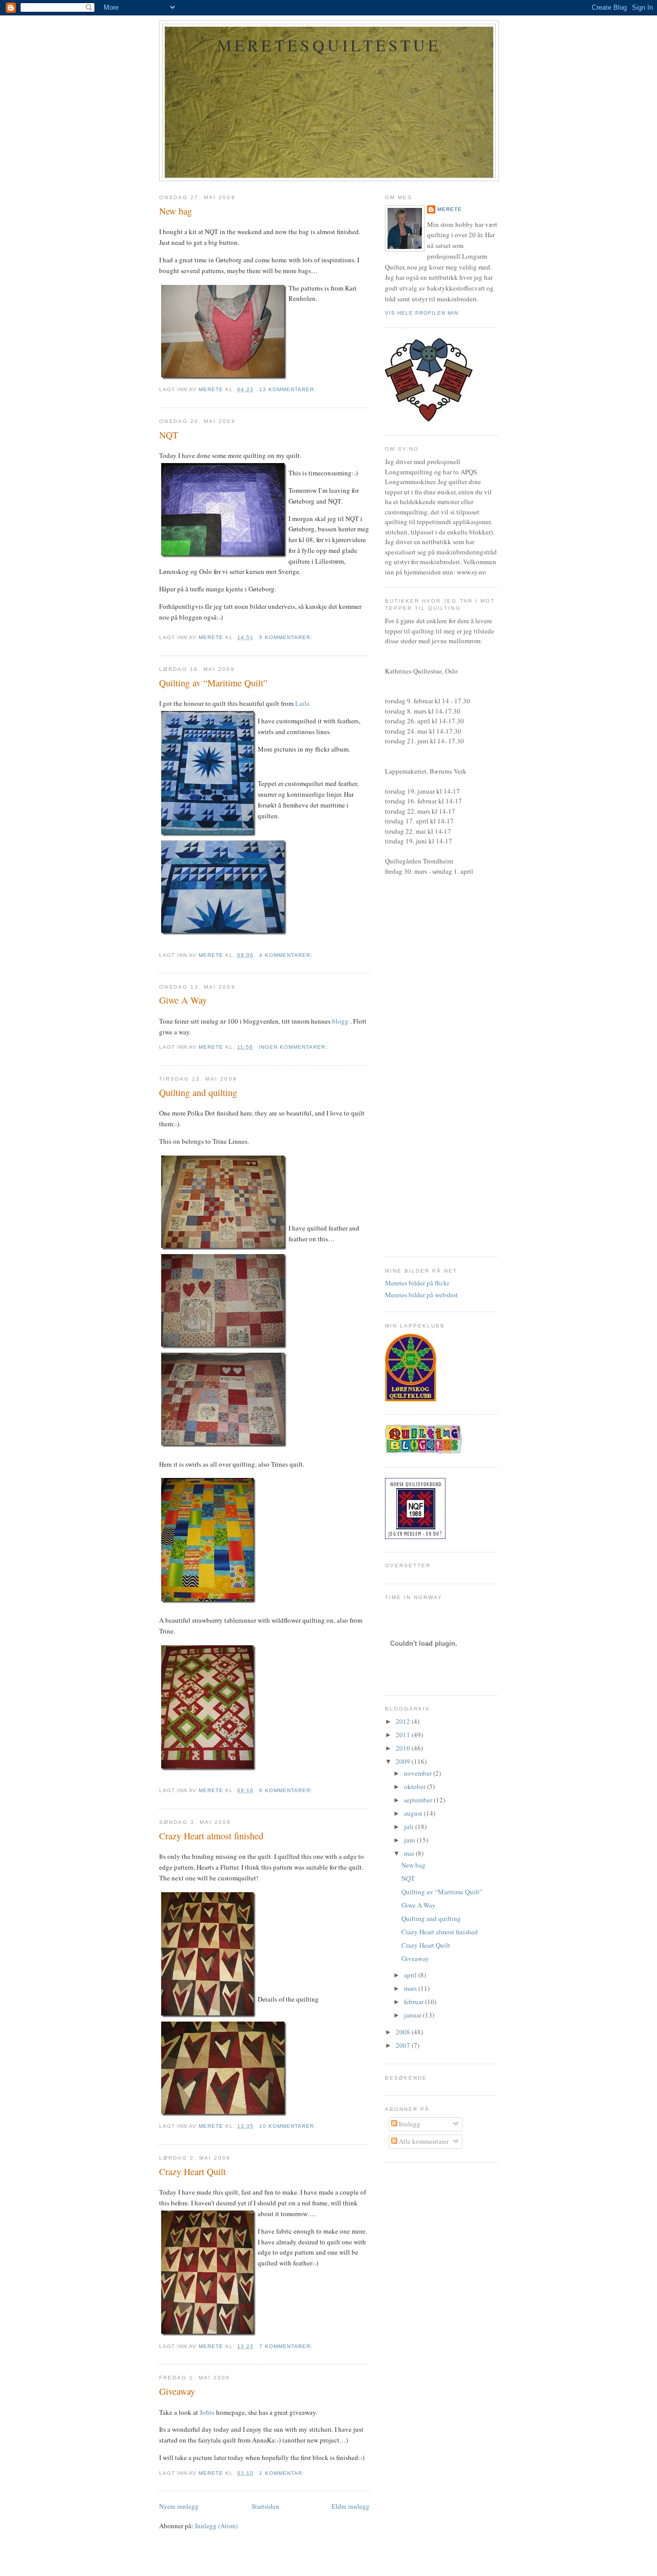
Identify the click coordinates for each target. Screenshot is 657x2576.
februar (414, 2002)
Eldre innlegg (351, 2506)
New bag (176, 211)
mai (410, 1853)
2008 (404, 2032)
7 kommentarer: (287, 2346)
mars (411, 1988)
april (411, 1975)
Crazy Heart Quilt (192, 2171)
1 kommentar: (283, 2473)
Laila (302, 703)
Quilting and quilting (198, 1092)
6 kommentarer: (287, 1790)
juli (410, 1827)
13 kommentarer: (289, 389)
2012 (404, 1721)
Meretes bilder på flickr (417, 1283)
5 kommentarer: (287, 637)
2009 (404, 1761)
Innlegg (409, 2124)
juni (410, 1840)
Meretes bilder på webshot (421, 1295)
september (419, 1800)
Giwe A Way (183, 1000)
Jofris (207, 2412)
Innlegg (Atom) (216, 2526)
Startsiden (265, 2506)
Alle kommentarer (423, 2141)
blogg (340, 1021)
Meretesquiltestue (329, 45)
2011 (404, 1735)
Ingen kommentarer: (294, 1047)
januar (413, 2015)
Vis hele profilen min (422, 313)
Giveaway (177, 2391)
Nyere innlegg (179, 2506)
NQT (169, 435)
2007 (404, 2045)
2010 (404, 1748)
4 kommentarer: (287, 955)
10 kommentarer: (289, 2126)
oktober (416, 1786)
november (419, 1773)
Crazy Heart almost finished (211, 1836)
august (414, 1813)
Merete (450, 209)
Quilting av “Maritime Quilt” (213, 683)
